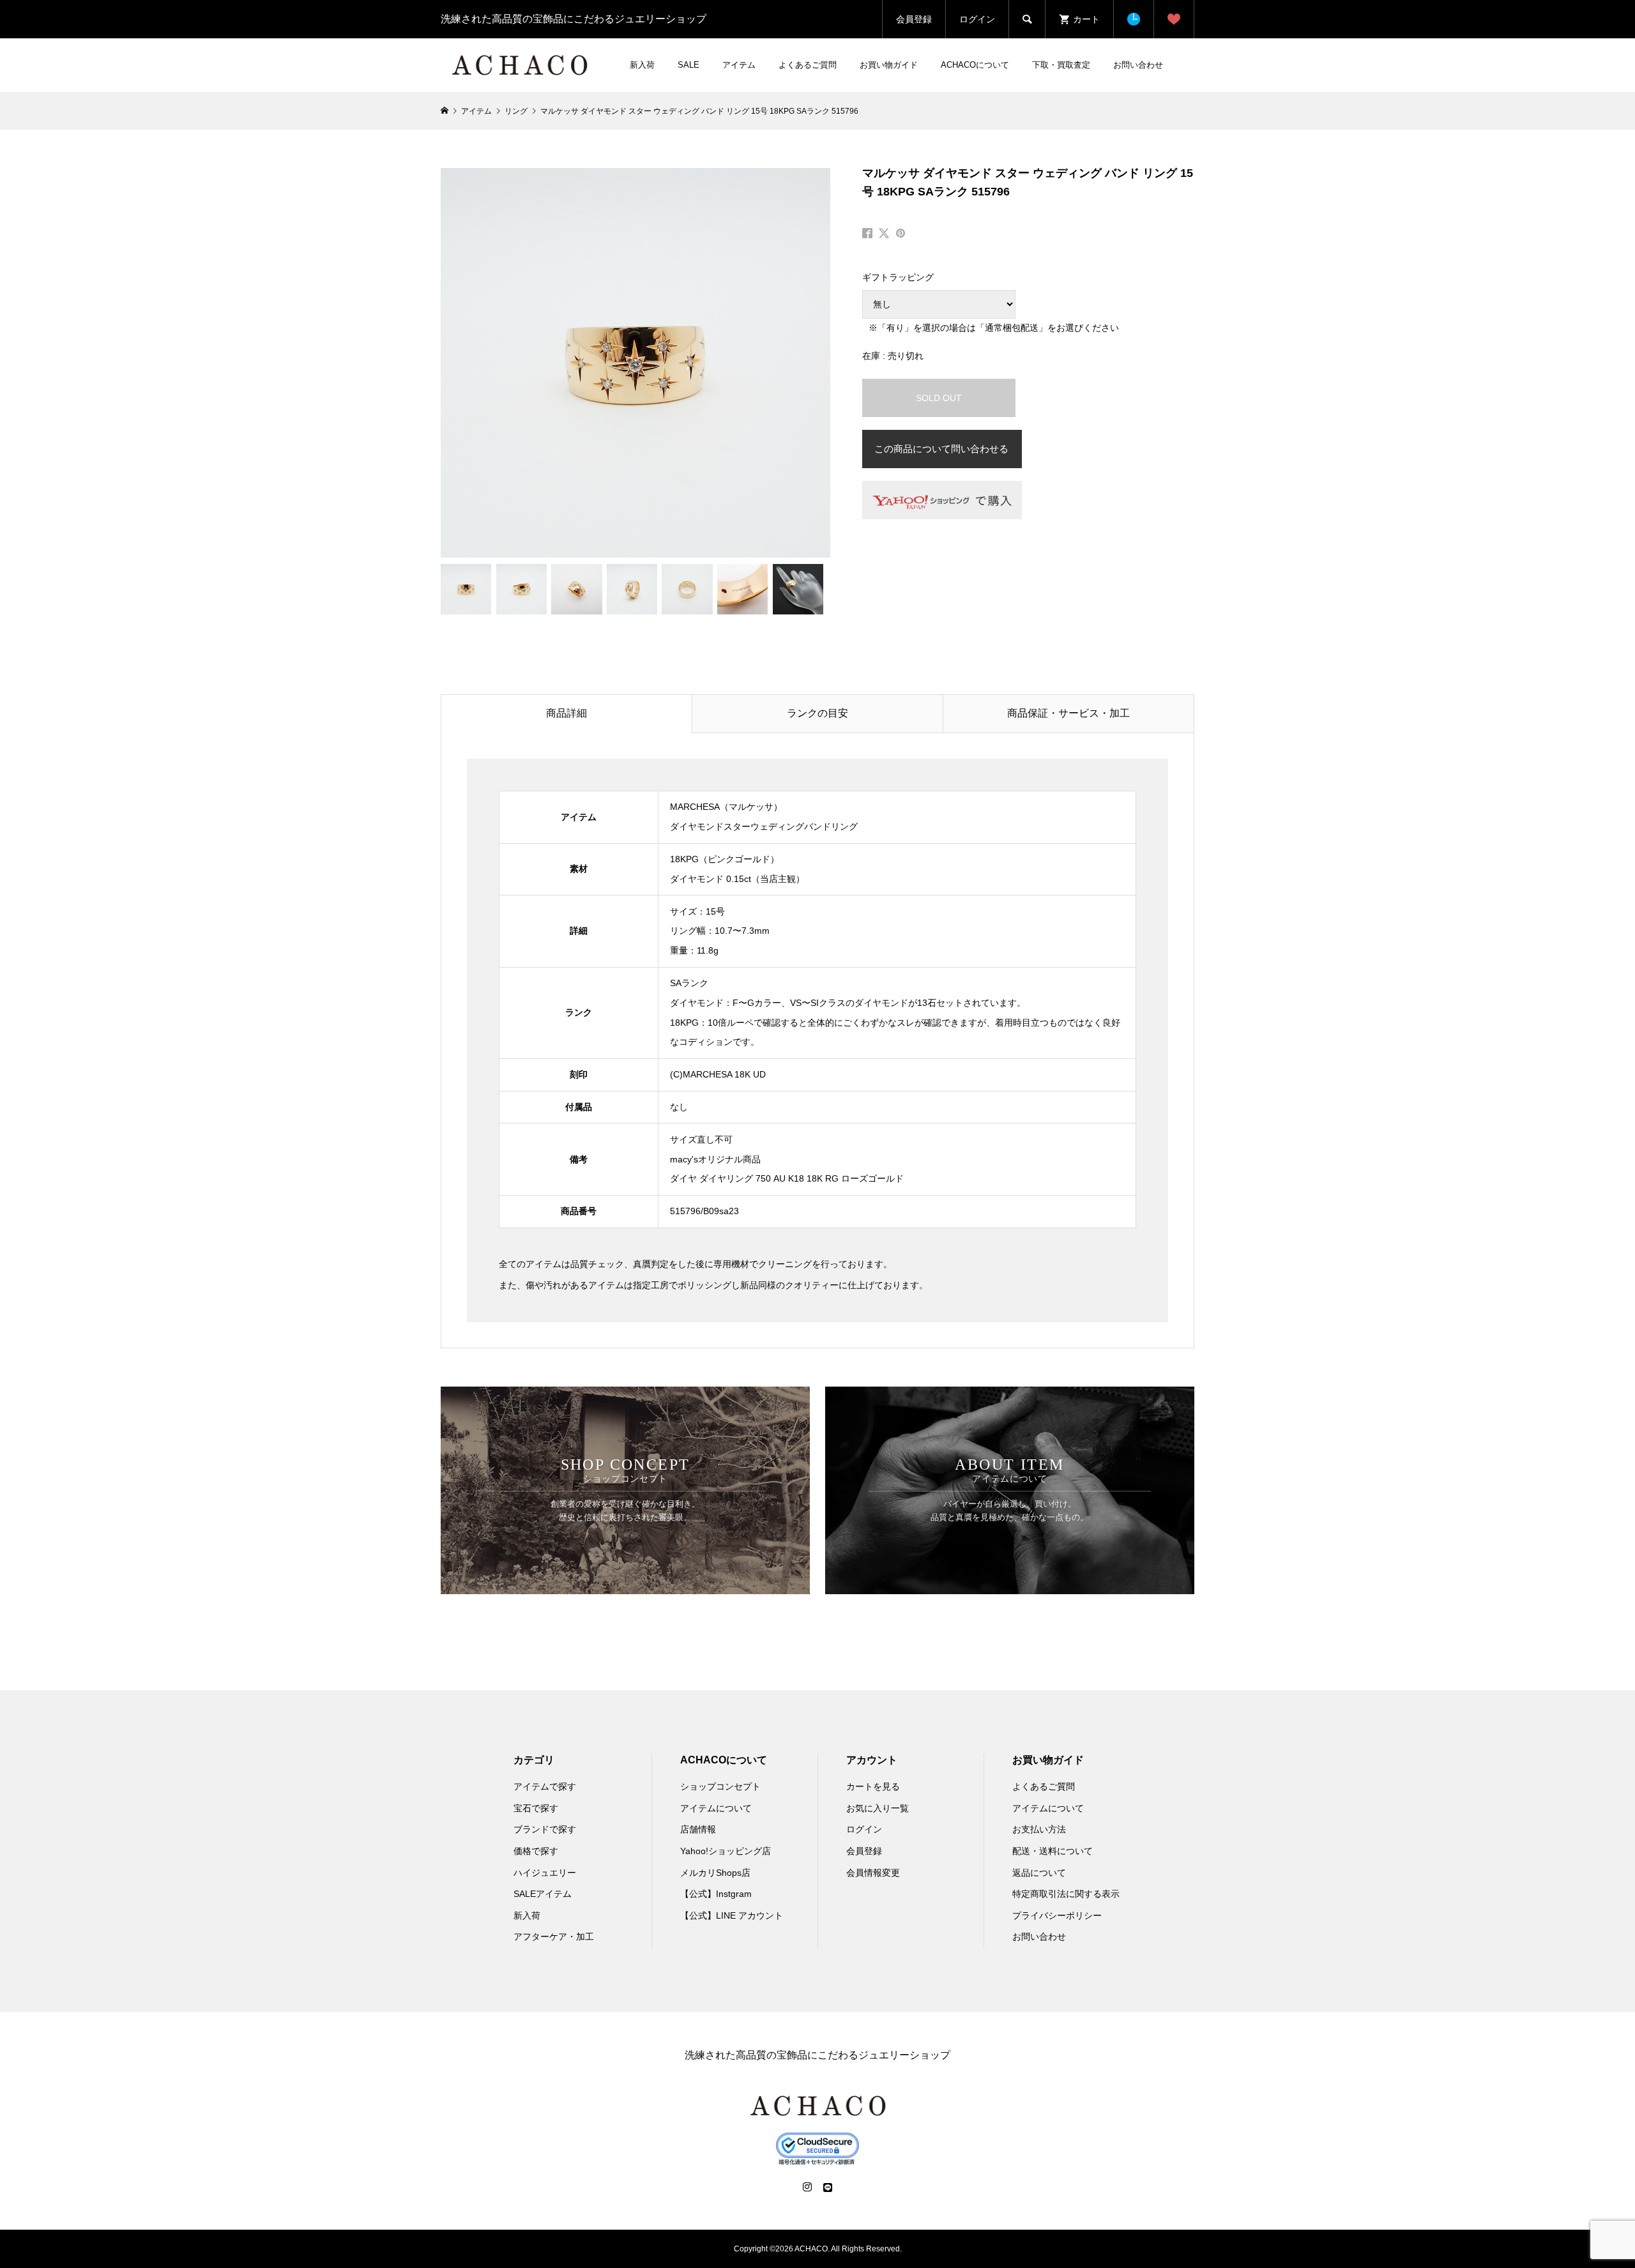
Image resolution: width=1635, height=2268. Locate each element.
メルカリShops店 (715, 1873)
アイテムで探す (545, 1786)
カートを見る (873, 1786)
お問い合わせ (1138, 65)
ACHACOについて (975, 65)
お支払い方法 (1039, 1829)
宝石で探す (536, 1808)
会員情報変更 (873, 1873)
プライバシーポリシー (1057, 1915)
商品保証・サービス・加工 (1068, 713)
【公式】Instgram (716, 1894)
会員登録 (914, 19)
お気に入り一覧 (878, 1808)
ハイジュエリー (545, 1873)
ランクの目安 (817, 713)
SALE (688, 65)
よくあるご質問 (808, 65)
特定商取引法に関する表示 (1066, 1894)
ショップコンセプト (720, 1786)
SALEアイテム (543, 1894)
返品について (1039, 1873)
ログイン (977, 19)
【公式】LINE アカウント (732, 1915)
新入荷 (642, 65)
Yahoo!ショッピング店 (726, 1851)
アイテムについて (716, 1808)
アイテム (739, 65)
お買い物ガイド (889, 65)
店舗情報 (698, 1829)
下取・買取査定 (1061, 65)
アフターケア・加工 (554, 1937)
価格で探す (536, 1851)
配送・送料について (1053, 1851)
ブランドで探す (545, 1829)
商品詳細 (567, 713)
